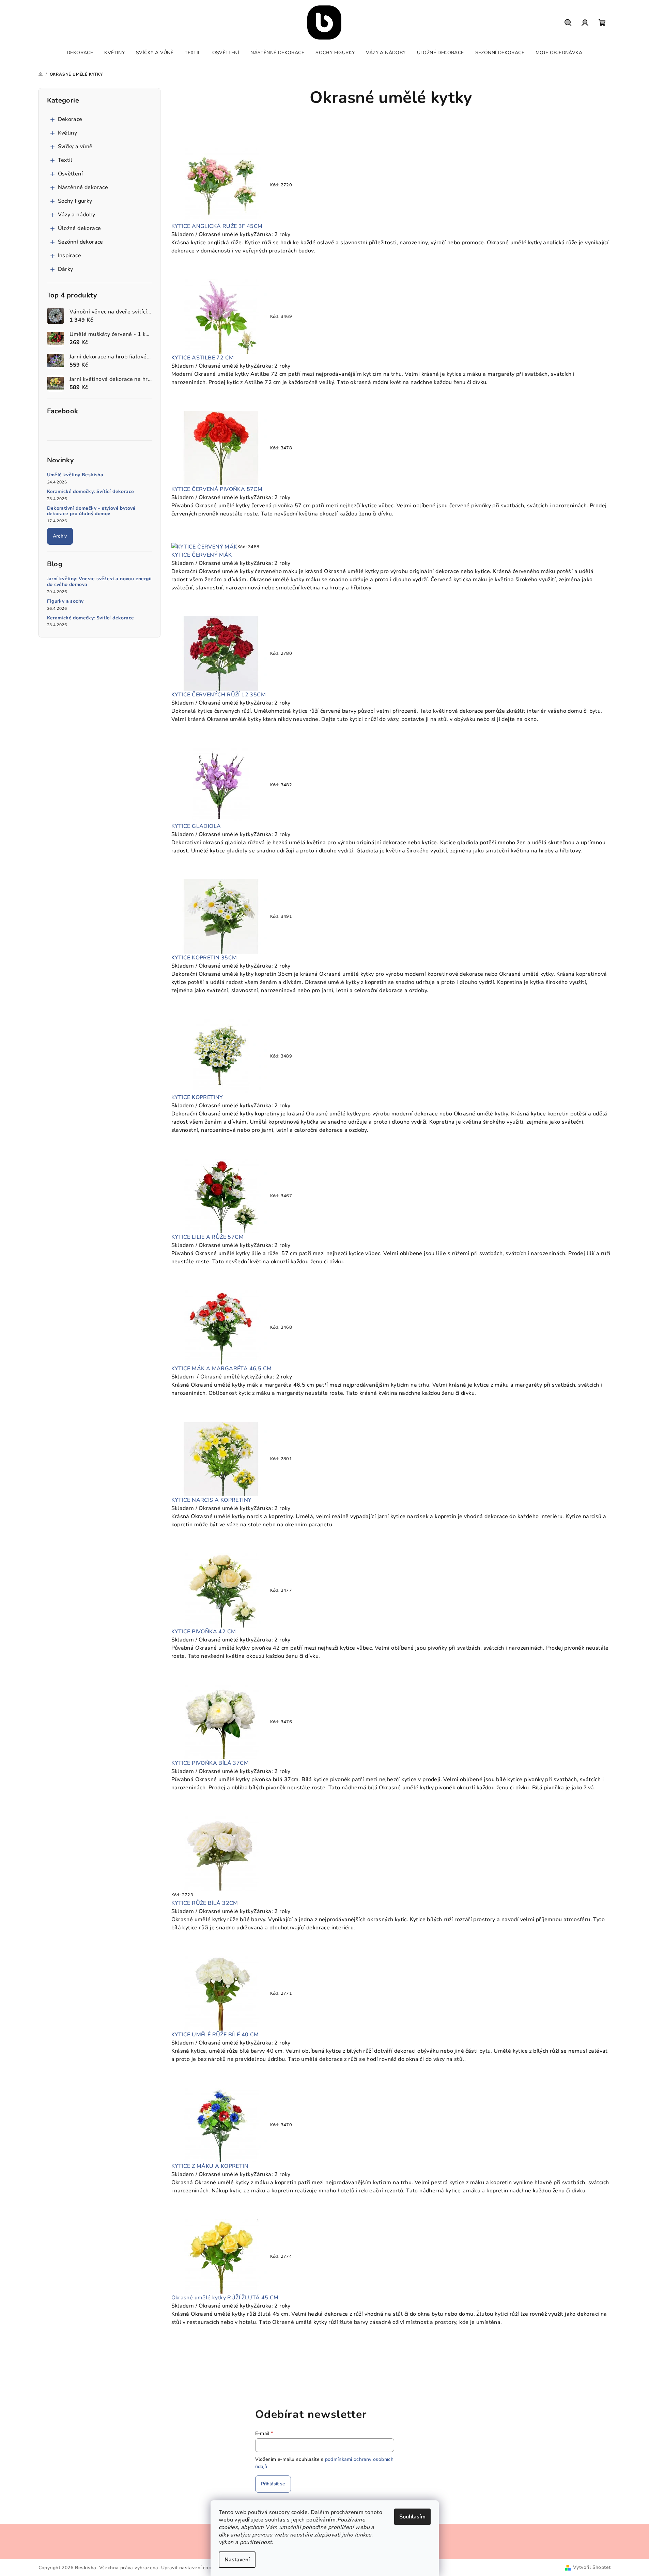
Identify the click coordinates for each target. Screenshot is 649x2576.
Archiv (60, 536)
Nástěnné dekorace (83, 187)
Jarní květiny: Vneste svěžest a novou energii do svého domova (99, 582)
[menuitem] (80, 53)
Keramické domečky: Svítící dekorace (91, 492)
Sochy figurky (75, 201)
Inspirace (70, 256)
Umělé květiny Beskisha (75, 475)
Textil (65, 160)
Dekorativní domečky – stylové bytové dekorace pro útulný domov (91, 511)
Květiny (68, 133)
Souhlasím (412, 2517)
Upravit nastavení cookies (191, 2568)
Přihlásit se (273, 2484)
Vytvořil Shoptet (592, 2567)
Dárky (66, 269)
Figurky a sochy (65, 601)
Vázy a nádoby (77, 215)
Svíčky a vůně (75, 146)
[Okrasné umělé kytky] (221, 185)
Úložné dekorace (80, 228)
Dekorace (70, 119)
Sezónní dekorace (81, 242)
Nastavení (237, 2560)
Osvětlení (71, 174)
